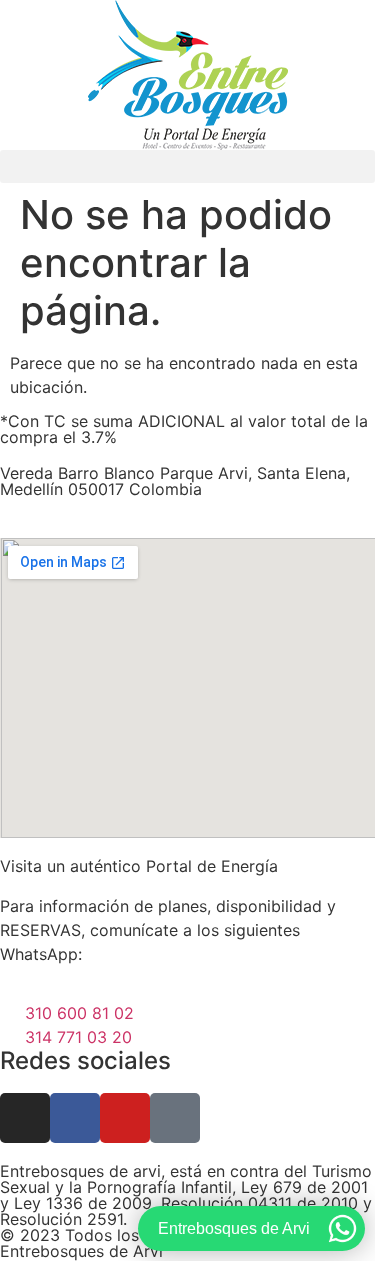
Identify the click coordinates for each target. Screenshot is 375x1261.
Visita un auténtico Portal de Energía (139, 866)
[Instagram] (25, 1118)
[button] (187, 166)
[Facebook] (75, 1118)
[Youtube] (125, 1118)
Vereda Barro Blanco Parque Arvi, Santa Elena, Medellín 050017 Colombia (175, 481)
